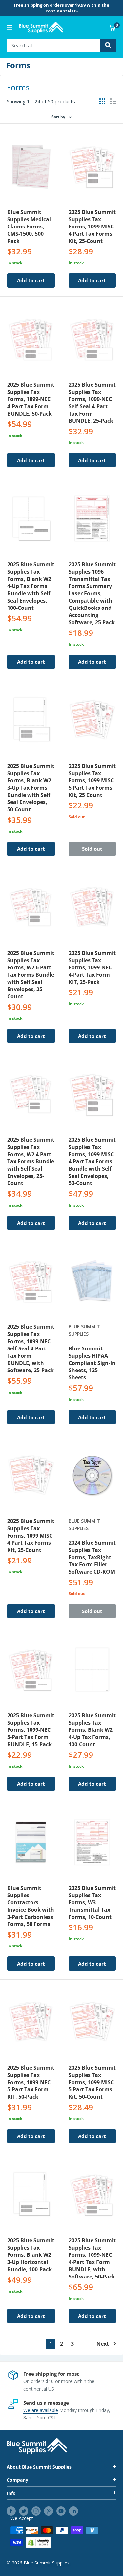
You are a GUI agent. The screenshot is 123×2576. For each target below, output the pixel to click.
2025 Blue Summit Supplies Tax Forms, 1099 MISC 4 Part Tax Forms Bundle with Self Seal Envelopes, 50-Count (92, 1161)
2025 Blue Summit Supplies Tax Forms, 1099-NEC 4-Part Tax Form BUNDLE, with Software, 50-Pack (92, 2258)
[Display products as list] (113, 101)
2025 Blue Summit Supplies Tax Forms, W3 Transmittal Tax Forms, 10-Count (92, 1902)
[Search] (108, 45)
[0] (112, 28)
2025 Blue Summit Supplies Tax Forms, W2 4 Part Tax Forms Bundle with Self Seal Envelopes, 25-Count (31, 1161)
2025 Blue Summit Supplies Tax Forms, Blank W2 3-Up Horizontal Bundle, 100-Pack (31, 2255)
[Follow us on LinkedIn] (73, 2511)
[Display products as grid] (102, 101)
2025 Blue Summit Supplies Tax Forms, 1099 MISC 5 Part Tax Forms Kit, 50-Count (92, 2082)
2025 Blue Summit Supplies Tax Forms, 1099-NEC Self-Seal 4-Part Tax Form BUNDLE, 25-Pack (92, 403)
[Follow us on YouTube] (61, 2511)
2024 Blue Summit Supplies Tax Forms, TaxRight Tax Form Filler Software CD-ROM (92, 1557)
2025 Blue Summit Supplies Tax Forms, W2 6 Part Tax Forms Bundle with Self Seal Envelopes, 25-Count (31, 975)
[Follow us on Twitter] (24, 2511)
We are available (41, 2410)
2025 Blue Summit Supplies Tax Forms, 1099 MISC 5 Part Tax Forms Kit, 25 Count (92, 780)
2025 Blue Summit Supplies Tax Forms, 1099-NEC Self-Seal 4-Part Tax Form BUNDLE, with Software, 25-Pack (31, 1348)
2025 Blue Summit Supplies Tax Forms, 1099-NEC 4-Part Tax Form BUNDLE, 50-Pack (31, 399)
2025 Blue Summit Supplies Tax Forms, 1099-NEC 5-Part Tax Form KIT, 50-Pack (31, 2082)
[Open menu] (10, 28)
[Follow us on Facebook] (11, 2511)
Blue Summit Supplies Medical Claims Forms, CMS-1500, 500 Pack (29, 227)
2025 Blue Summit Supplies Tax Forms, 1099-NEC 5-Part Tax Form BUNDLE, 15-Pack (31, 1730)
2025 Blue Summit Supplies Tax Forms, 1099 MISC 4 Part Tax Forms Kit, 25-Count (92, 227)
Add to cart (31, 280)
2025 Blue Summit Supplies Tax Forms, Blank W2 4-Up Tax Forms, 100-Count (92, 1730)
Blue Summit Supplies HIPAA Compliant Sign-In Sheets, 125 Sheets (92, 1363)
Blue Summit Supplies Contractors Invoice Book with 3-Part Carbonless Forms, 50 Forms (31, 1906)
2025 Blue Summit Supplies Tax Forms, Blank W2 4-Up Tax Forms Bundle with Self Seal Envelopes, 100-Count (31, 586)
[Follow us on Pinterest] (49, 2511)
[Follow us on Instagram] (36, 2511)
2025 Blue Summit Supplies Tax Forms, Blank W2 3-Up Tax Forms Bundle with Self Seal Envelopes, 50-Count (31, 788)
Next (103, 2344)
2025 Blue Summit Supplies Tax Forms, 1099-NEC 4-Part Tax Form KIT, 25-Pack (92, 967)
